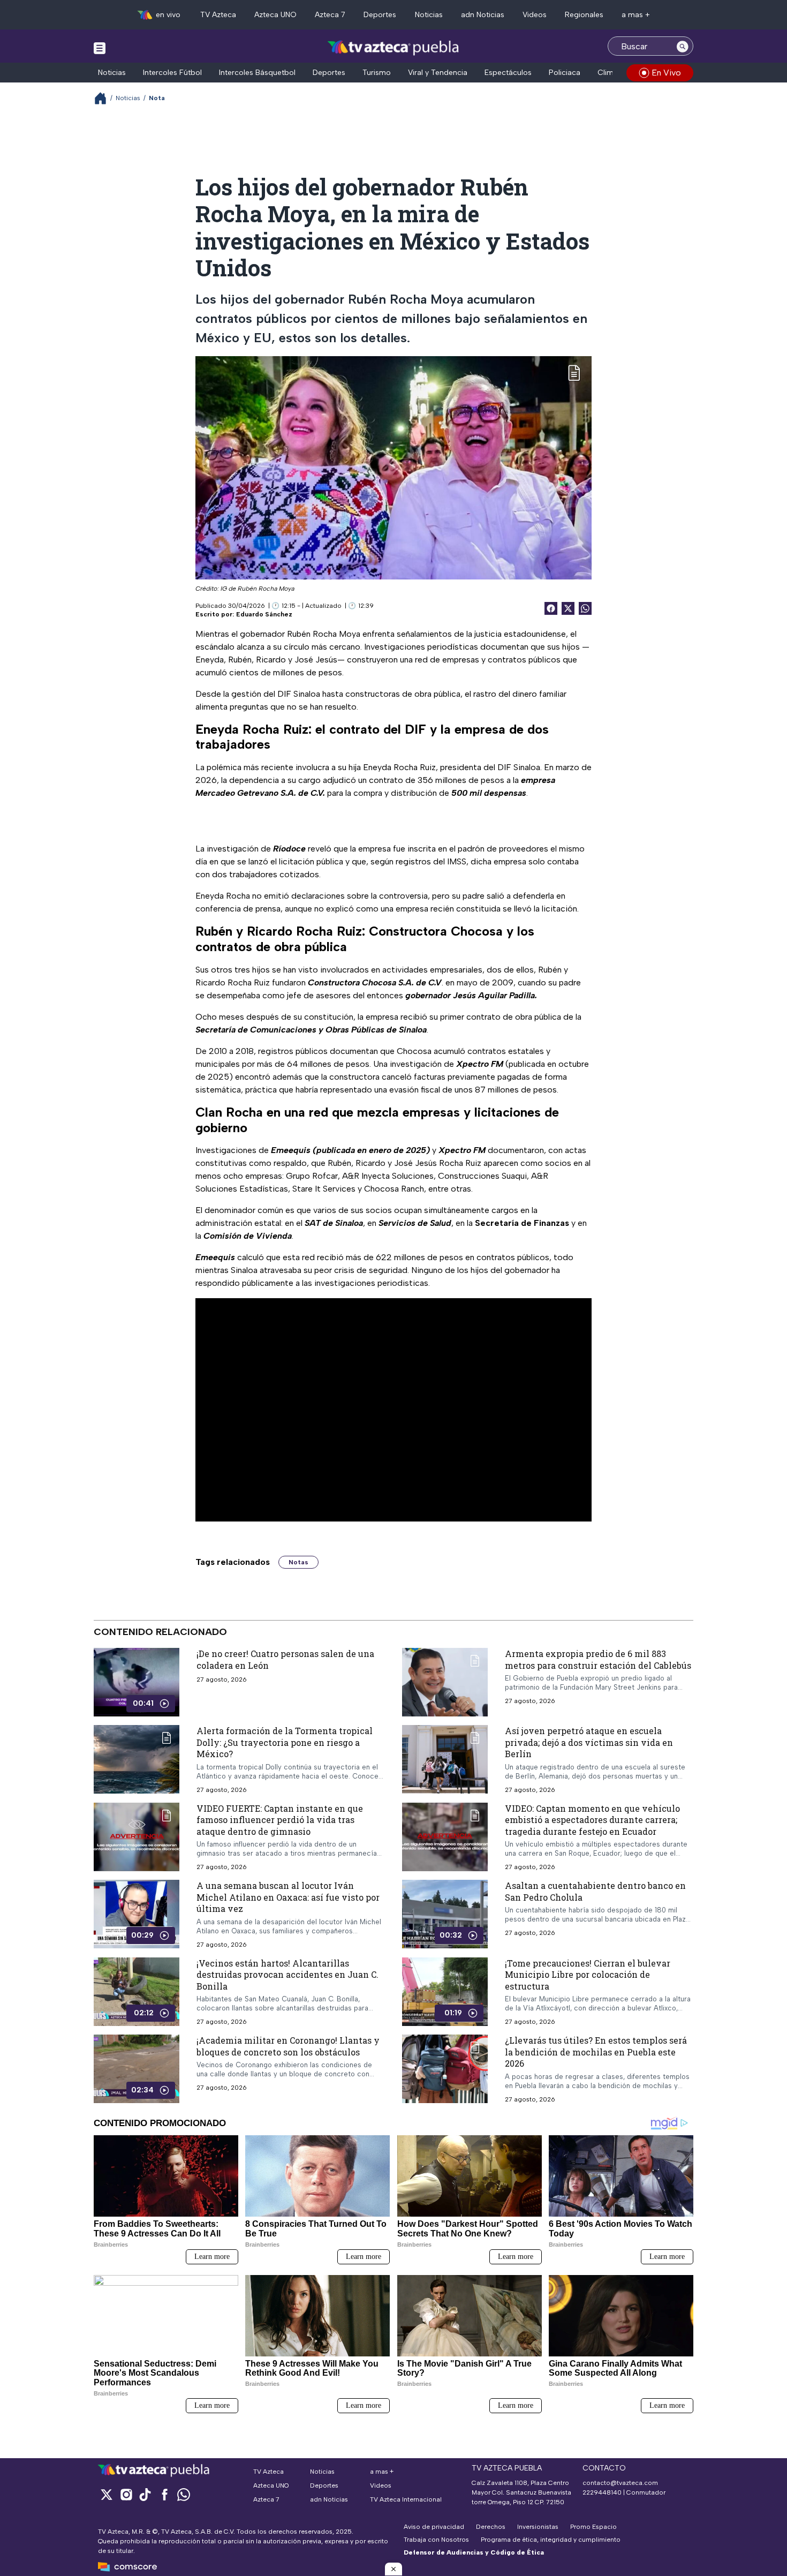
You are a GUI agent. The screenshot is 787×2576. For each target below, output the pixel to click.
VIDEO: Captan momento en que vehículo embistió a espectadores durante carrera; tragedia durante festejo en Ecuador (592, 1819)
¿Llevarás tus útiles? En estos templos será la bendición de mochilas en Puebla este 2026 (596, 2052)
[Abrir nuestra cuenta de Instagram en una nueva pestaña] (126, 2494)
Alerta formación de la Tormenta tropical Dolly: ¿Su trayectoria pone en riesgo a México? (285, 1742)
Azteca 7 (330, 15)
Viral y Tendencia (438, 73)
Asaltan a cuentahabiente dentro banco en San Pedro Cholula (595, 1891)
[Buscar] (683, 46)
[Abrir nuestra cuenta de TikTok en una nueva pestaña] (145, 2494)
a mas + (636, 15)
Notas (298, 1562)
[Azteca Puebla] (393, 47)
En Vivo (666, 73)
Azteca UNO (275, 15)
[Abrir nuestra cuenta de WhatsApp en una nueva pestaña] (184, 2494)
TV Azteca (218, 15)
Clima (608, 73)
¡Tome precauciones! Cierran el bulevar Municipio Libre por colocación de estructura (588, 1974)
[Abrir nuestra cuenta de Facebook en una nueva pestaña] (164, 2494)
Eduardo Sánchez (264, 614)
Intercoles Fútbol (172, 73)
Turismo (377, 73)
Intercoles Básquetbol (257, 73)
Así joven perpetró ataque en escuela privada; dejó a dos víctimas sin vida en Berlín (589, 1742)
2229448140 (602, 2492)
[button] (393, 2569)
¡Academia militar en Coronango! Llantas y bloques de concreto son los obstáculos (288, 2046)
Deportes (380, 15)
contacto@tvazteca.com (620, 2483)
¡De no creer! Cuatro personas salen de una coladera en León (285, 1659)
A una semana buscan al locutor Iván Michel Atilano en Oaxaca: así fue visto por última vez (288, 1897)
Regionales (584, 15)
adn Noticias (483, 15)
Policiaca (565, 73)
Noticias (429, 15)
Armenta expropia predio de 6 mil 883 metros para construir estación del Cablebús (598, 1659)
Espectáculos (508, 73)
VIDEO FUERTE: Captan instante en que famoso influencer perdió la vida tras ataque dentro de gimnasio (280, 1819)
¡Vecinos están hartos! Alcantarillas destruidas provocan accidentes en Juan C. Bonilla (287, 1974)
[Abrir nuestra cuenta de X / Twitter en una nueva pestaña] (107, 2494)
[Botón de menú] (100, 48)
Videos (535, 15)
